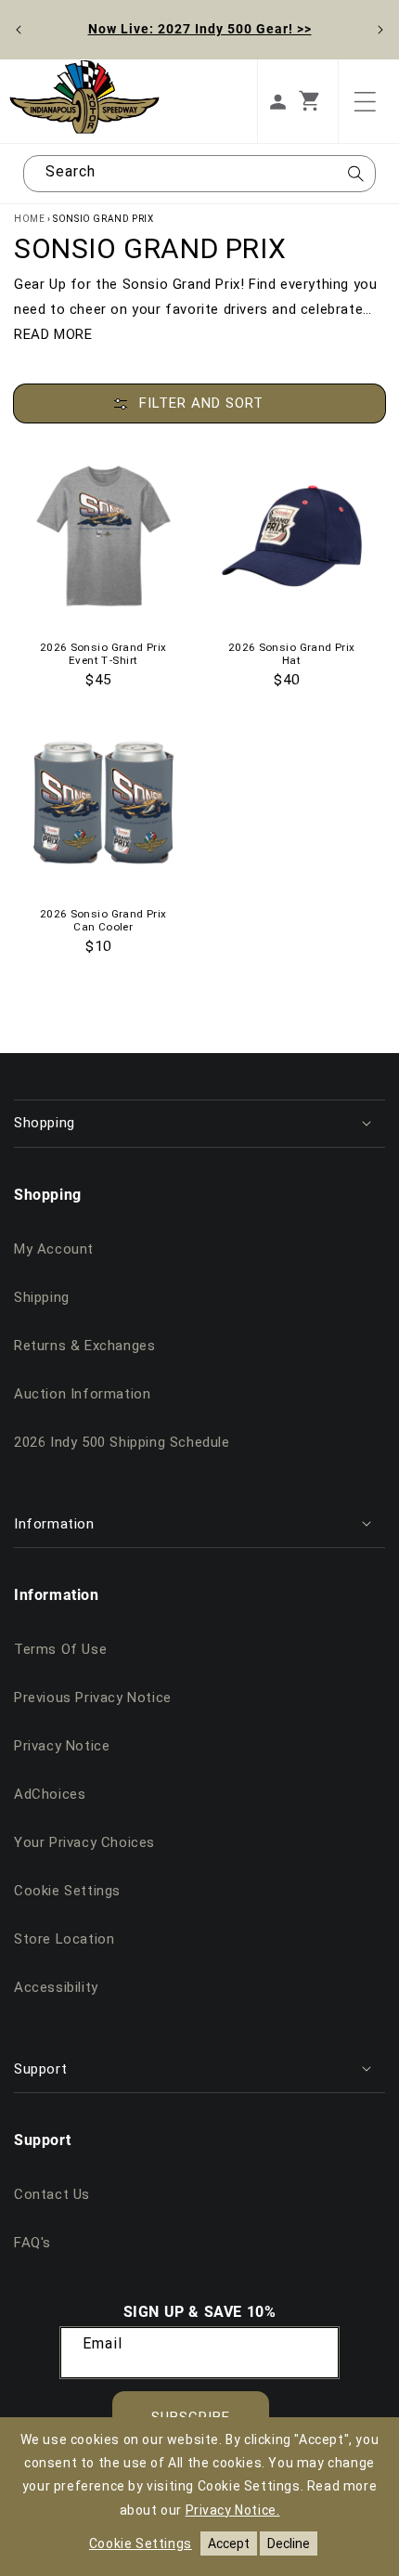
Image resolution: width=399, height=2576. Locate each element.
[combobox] (199, 174)
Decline (289, 2543)
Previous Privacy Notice (93, 1698)
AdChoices (50, 1794)
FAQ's (32, 2243)
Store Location (64, 1939)
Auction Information (82, 1394)
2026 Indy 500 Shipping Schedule (122, 1442)
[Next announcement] (380, 30)
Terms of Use (60, 1649)
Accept (229, 2543)
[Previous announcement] (19, 30)
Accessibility (56, 1987)
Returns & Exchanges (84, 1346)
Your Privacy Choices (84, 1842)
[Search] (355, 179)
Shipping (42, 1297)
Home (29, 219)
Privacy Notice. (233, 2510)
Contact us (52, 2194)
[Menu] (365, 101)
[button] (318, 101)
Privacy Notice (62, 1746)
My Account (54, 1249)
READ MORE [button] (53, 334)
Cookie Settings (67, 1891)
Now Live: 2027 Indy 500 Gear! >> (200, 28)
